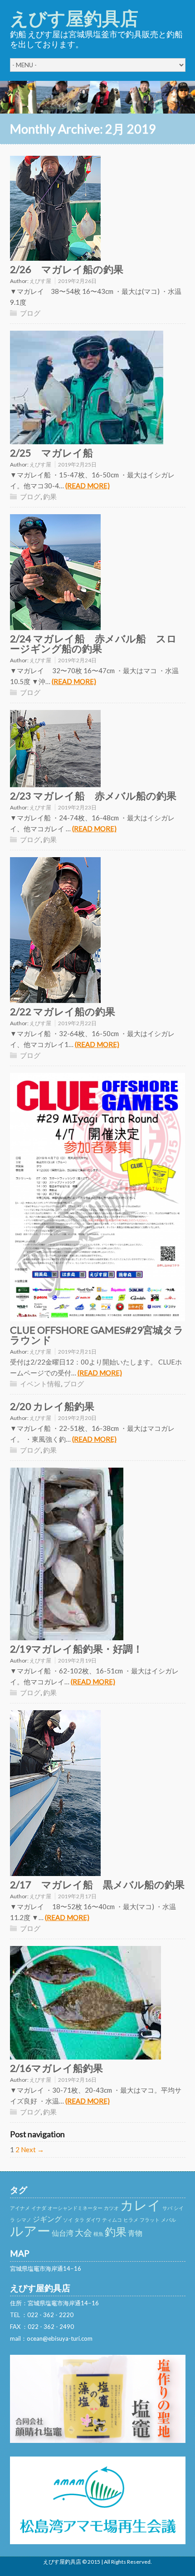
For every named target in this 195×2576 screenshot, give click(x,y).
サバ (167, 2208)
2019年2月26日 (77, 281)
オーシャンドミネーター (75, 2208)
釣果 (50, 496)
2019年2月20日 (77, 1418)
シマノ (24, 2220)
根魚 (98, 2234)
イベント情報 (40, 1384)
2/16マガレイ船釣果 (56, 2068)
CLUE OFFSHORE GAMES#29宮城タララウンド (97, 1335)
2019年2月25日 (77, 464)
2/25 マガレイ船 (51, 453)
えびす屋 (40, 281)
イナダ (39, 2208)
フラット (150, 2220)
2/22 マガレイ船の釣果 (63, 1011)
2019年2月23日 (77, 807)
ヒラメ (131, 2220)
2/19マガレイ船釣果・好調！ (76, 1649)
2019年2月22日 (77, 1023)
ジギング (47, 2219)
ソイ (68, 2220)
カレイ (141, 2205)
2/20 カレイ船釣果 (52, 1406)
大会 (83, 2232)
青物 (135, 2233)
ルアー (30, 2231)
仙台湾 (63, 2233)
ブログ (30, 313)
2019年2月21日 (77, 1352)
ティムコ (112, 2220)
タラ (79, 2220)
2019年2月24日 (77, 660)
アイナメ (20, 2208)
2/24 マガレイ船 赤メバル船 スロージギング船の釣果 (93, 643)
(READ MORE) (88, 486)
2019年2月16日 (77, 2080)
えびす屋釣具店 (74, 18)
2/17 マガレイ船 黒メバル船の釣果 (97, 1884)
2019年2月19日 (77, 1660)
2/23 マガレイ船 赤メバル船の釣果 (93, 796)
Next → (32, 2149)
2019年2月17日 (77, 1896)
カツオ (111, 2208)
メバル (168, 2220)
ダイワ (93, 2220)
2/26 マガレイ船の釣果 (67, 269)
